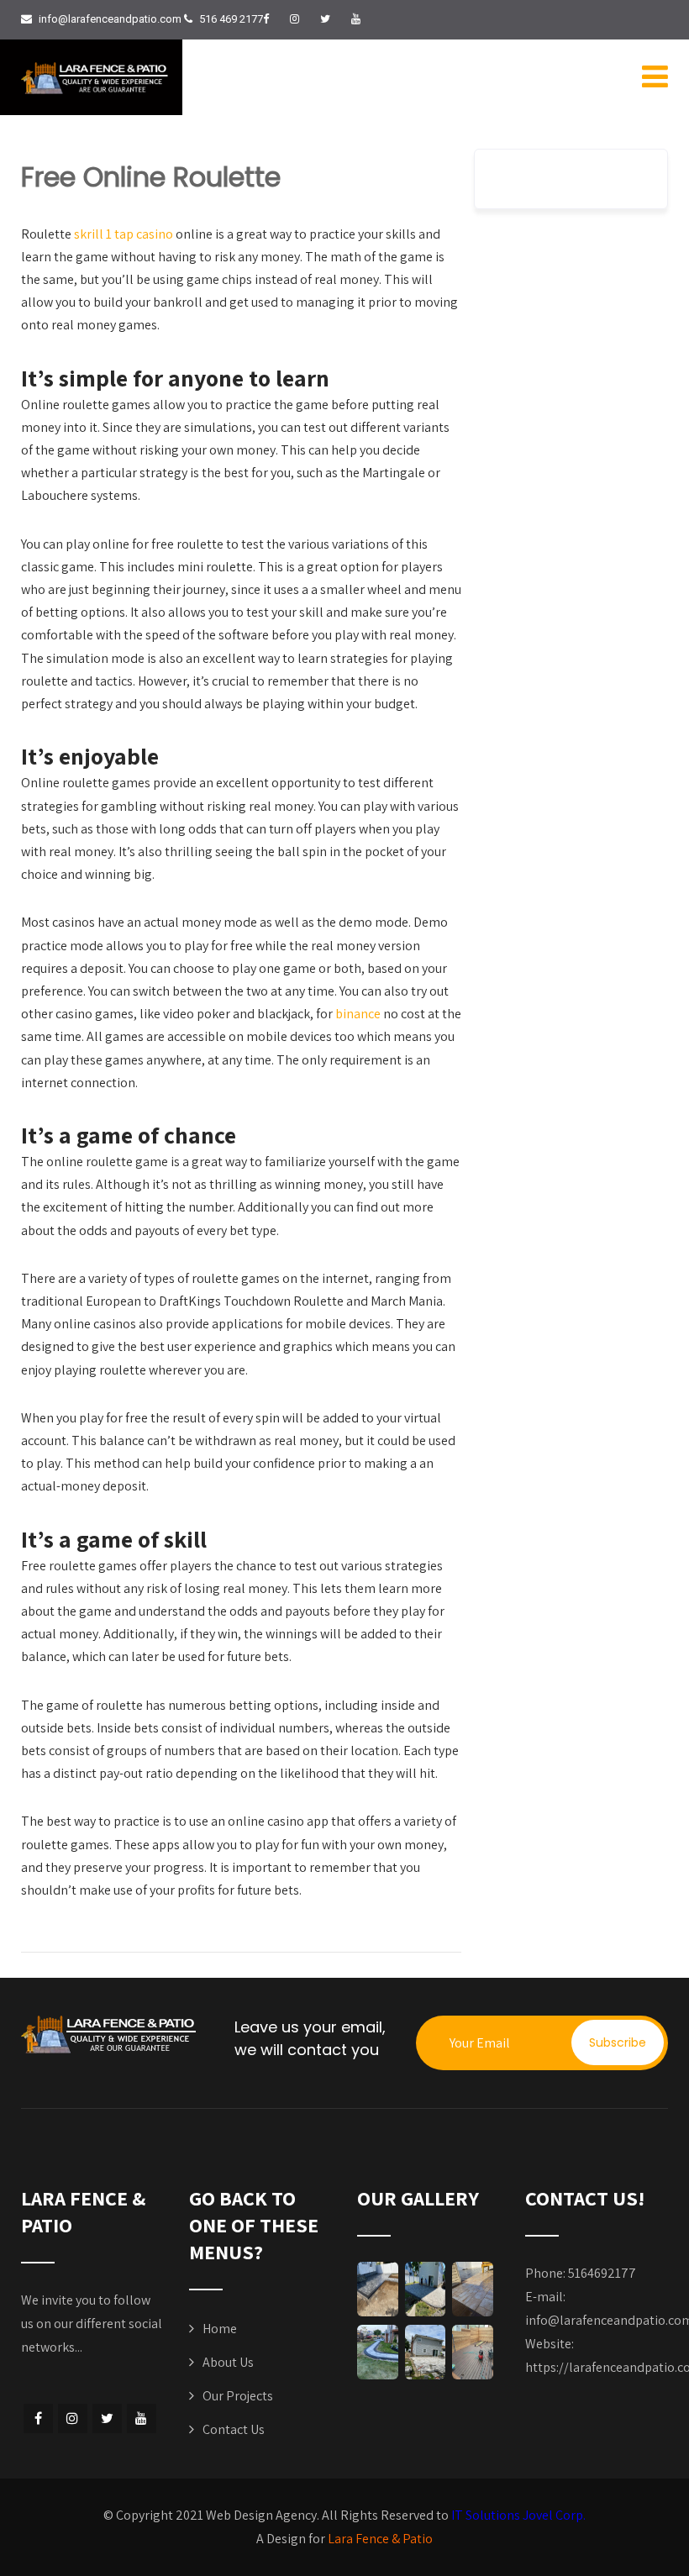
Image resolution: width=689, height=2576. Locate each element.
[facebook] (266, 19)
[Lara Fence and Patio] (96, 78)
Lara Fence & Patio (380, 2539)
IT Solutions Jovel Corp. (518, 2515)
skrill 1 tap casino (124, 234)
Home (220, 2329)
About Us (228, 2362)
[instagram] (295, 19)
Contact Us (234, 2429)
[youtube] (356, 19)
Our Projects (238, 2396)
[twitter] (325, 19)
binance (358, 1014)
